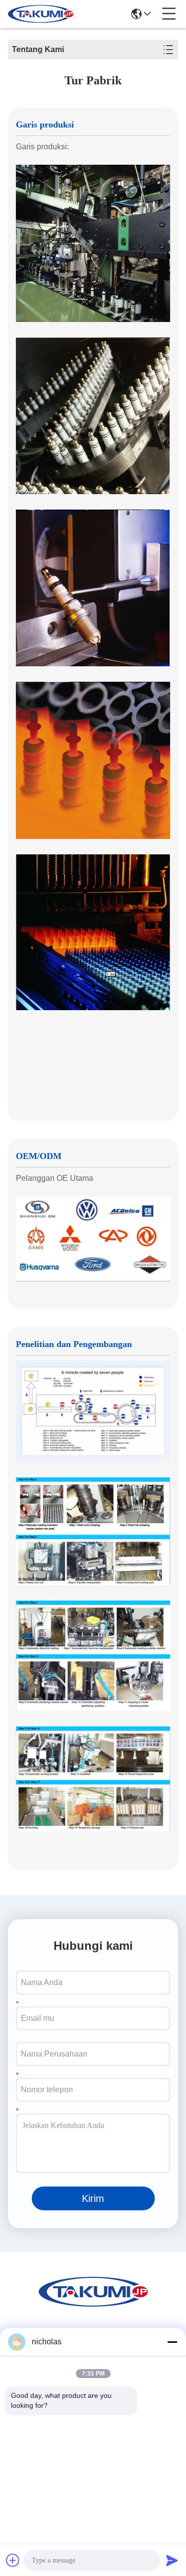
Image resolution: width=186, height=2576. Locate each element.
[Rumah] (93, 2304)
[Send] (172, 2560)
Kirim (93, 2198)
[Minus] (172, 2342)
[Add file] (13, 2560)
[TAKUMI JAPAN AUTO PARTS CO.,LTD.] (41, 14)
